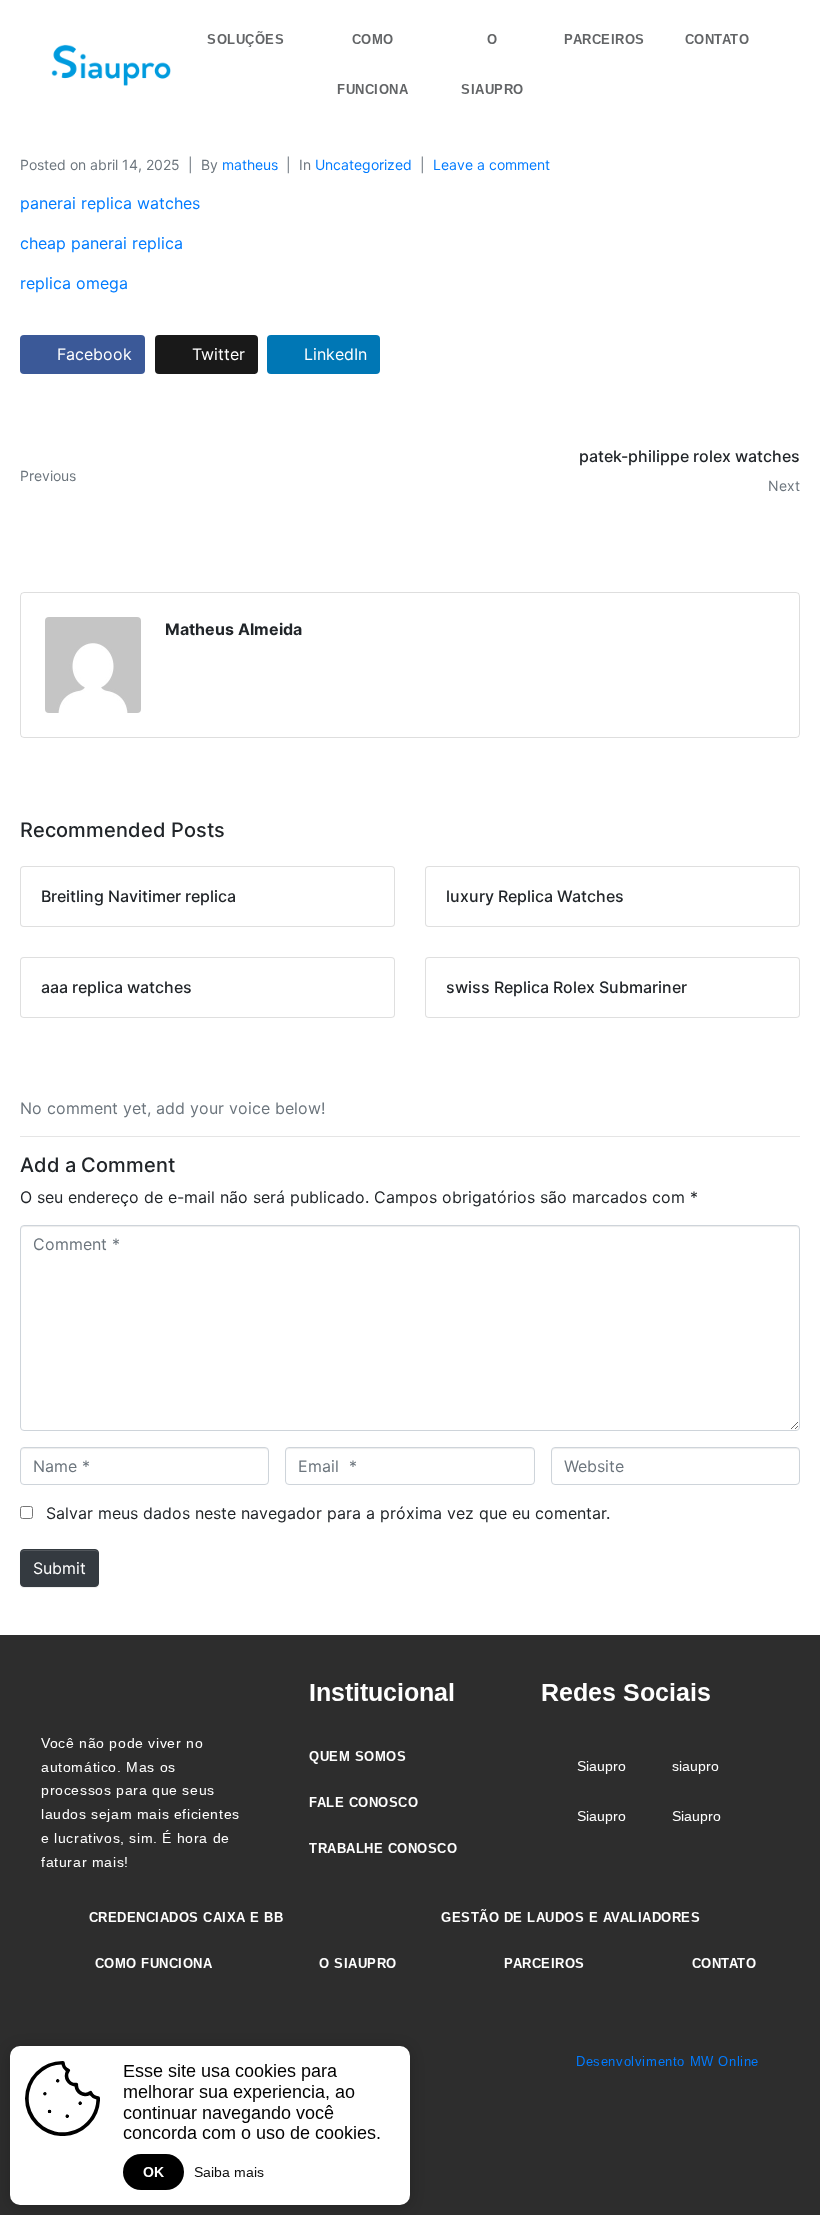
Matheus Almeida (233, 629)
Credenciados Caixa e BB (186, 1917)
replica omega (74, 283)
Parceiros (604, 39)
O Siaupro (492, 64)
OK (153, 2172)
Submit (59, 1568)
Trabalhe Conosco (383, 1848)
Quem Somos (357, 1756)
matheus (250, 164)
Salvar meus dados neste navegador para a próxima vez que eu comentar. (328, 1513)
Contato (717, 39)
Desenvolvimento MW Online (667, 2061)
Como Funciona (372, 64)
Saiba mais (229, 2172)
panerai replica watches (110, 203)
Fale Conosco (363, 1802)
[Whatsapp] (773, 2162)
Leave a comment (491, 164)
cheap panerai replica (101, 243)
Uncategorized (363, 164)
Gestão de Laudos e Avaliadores (570, 1917)
